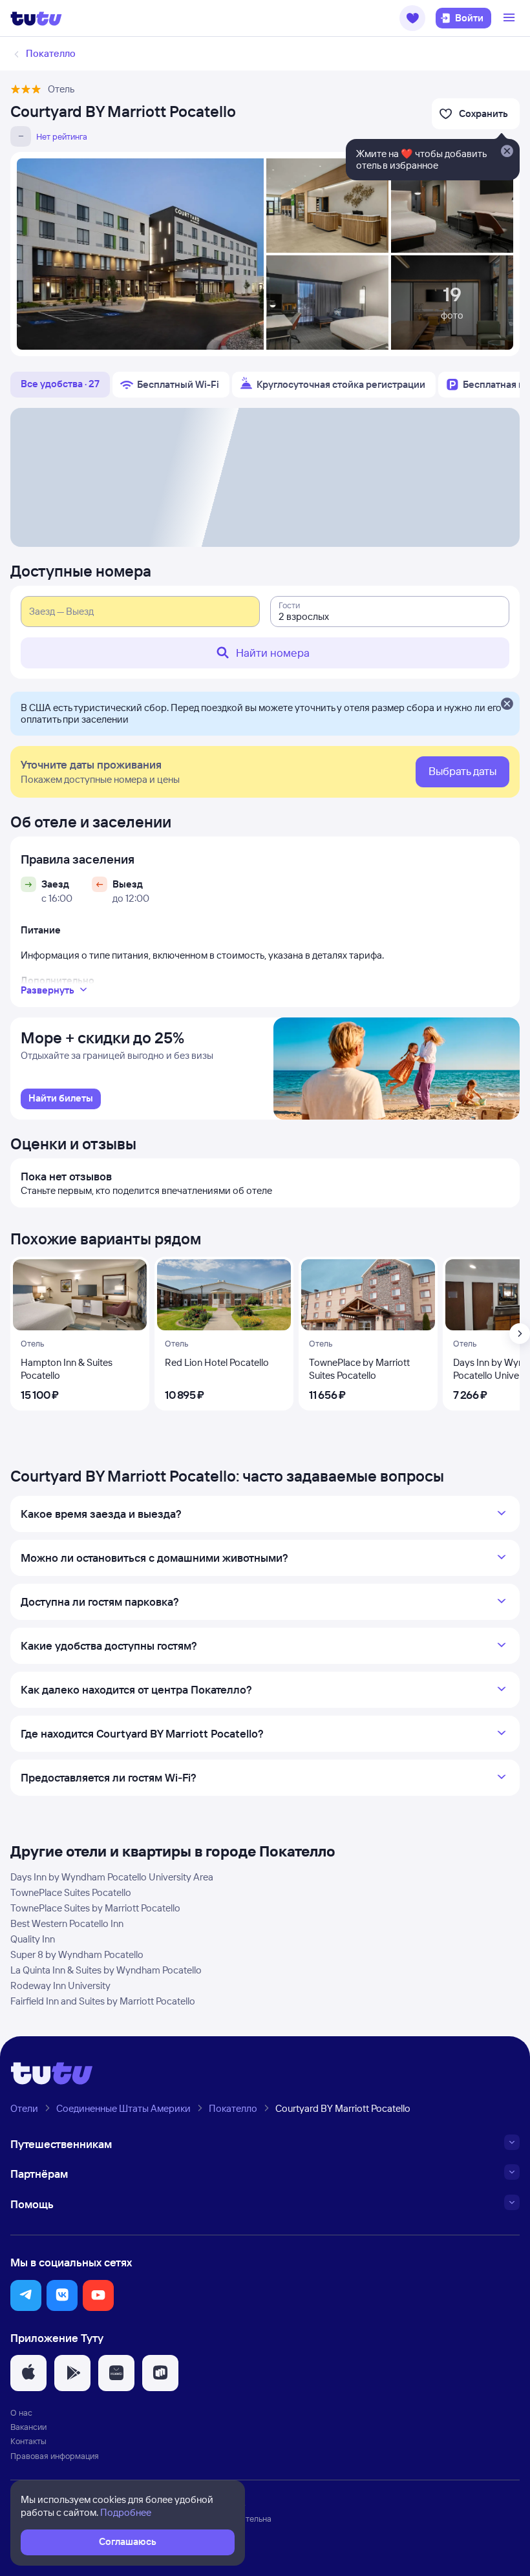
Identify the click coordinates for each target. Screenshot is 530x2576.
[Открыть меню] (511, 18)
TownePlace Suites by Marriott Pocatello (95, 1908)
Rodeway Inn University (60, 1985)
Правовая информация (55, 2456)
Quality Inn (33, 1939)
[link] (61, 1099)
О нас (21, 2412)
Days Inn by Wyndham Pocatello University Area (112, 1877)
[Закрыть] (507, 705)
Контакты (28, 2441)
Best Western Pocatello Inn (67, 1923)
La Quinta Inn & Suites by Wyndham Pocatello (106, 1970)
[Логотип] (36, 18)
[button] (412, 18)
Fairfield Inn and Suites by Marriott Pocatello (103, 2001)
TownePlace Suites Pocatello (71, 1892)
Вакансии (28, 2427)
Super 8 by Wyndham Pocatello (77, 1954)
